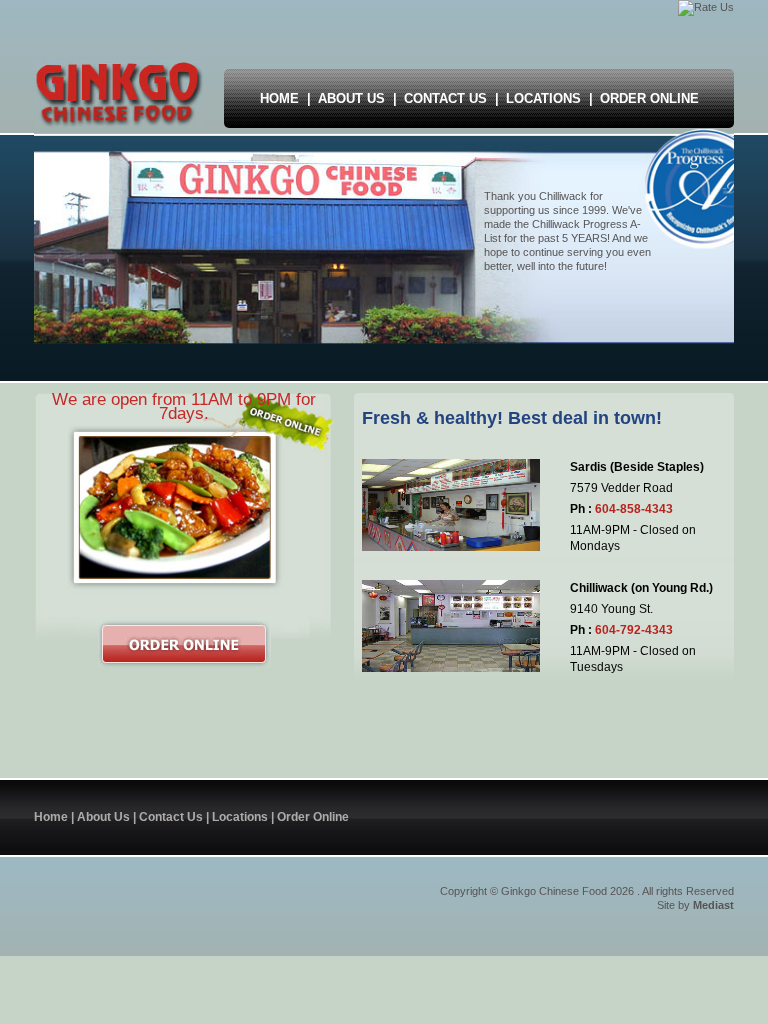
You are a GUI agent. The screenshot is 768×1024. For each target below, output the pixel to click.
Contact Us (171, 817)
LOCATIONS (543, 98)
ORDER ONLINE (649, 98)
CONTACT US (445, 98)
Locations (240, 817)
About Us (103, 817)
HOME (279, 98)
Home (51, 817)
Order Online (313, 817)
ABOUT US (351, 98)
